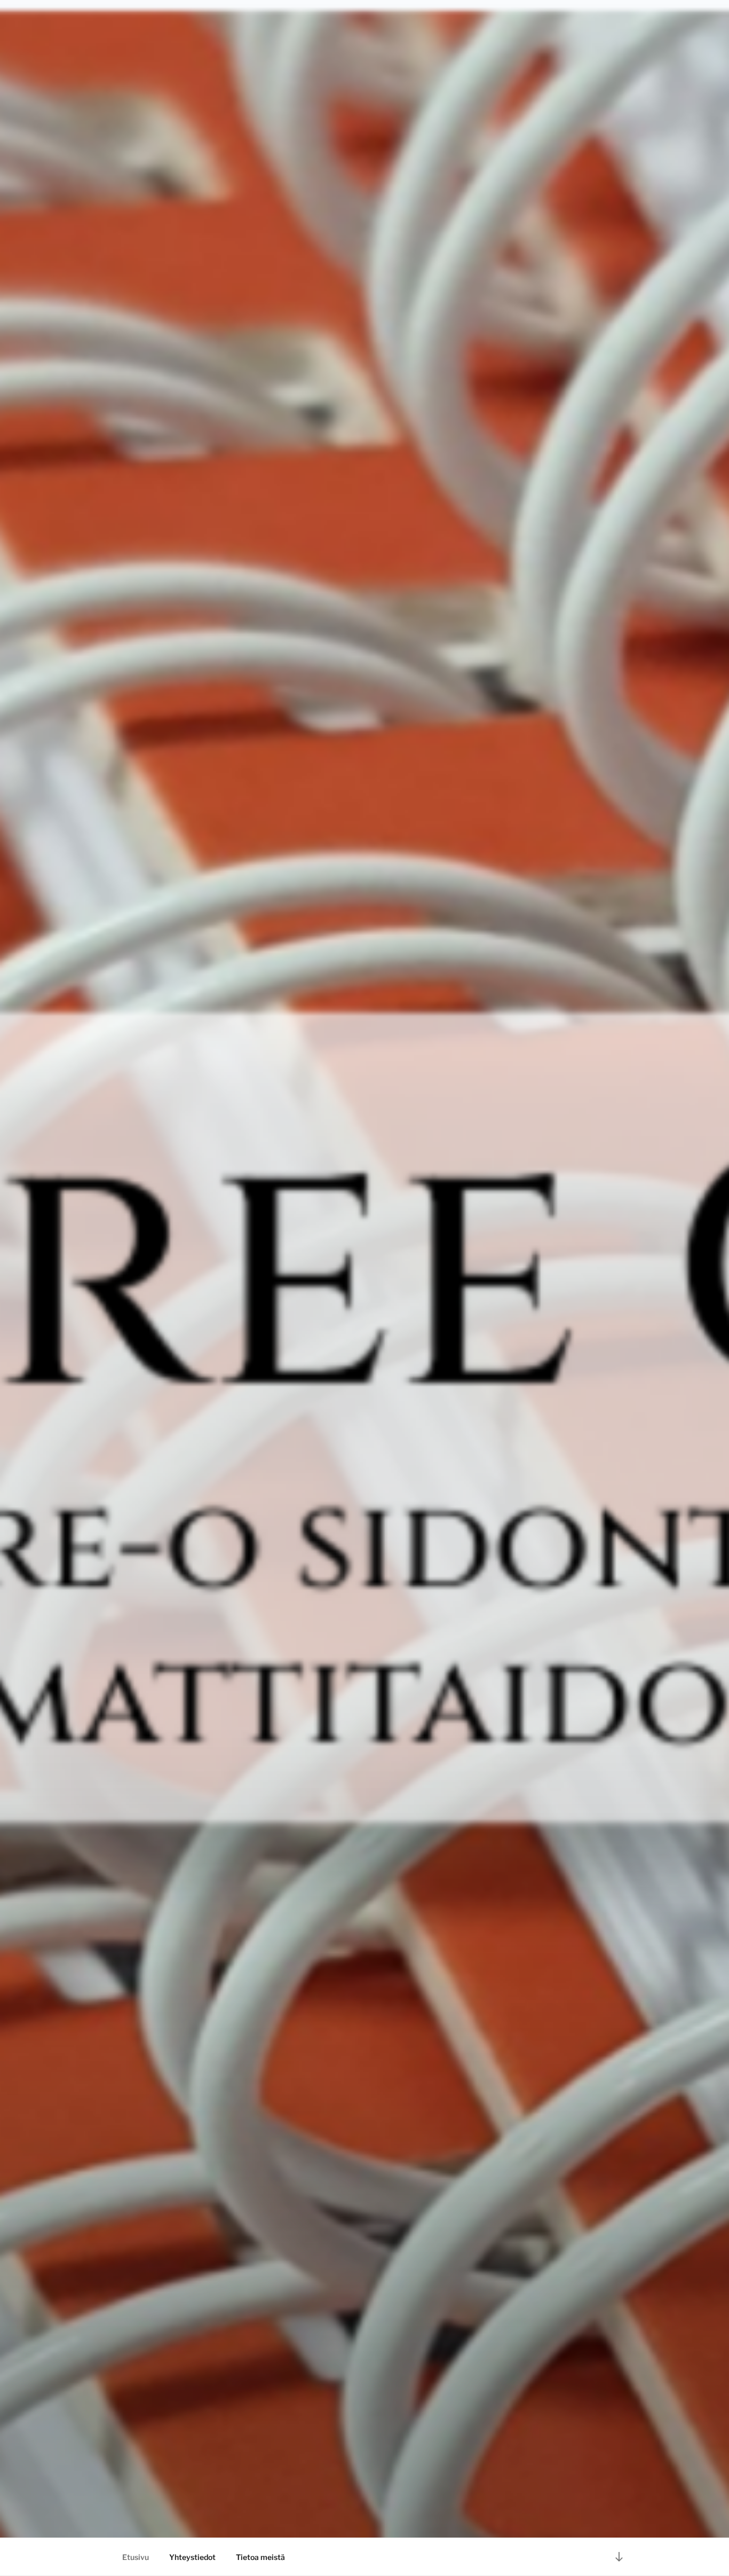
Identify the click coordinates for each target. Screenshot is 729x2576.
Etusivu (136, 2557)
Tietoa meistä (260, 2557)
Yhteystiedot (192, 2557)
